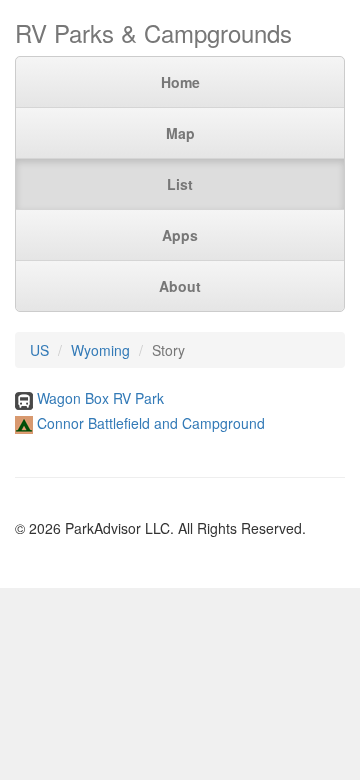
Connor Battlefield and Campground (151, 423)
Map (180, 133)
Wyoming (100, 350)
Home (180, 82)
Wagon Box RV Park (100, 398)
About (180, 286)
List (180, 184)
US (39, 350)
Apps (180, 235)
